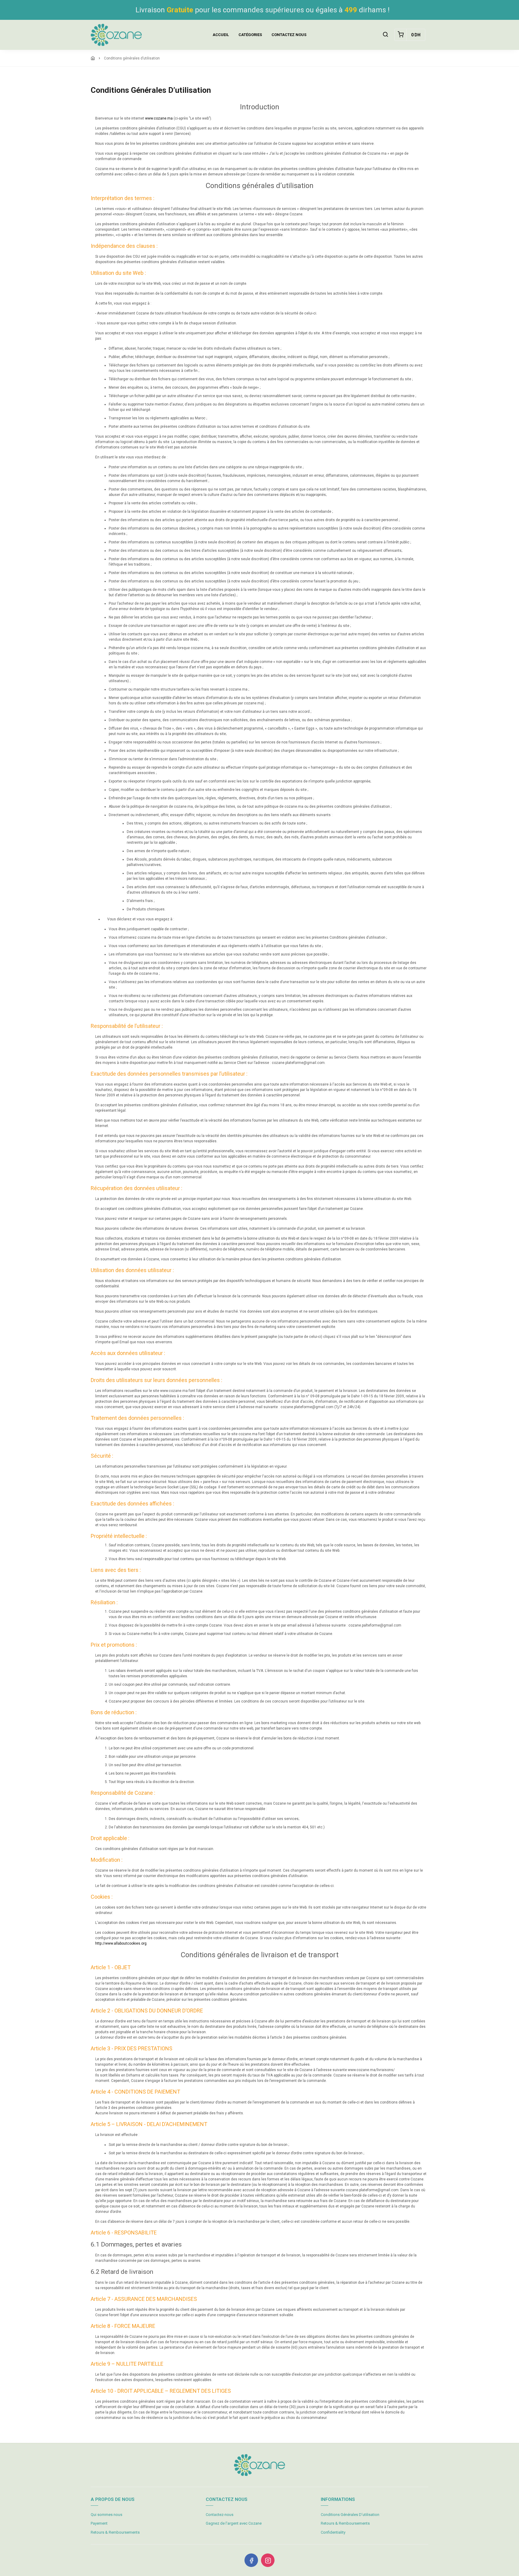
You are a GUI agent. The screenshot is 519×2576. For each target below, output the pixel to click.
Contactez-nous (220, 2515)
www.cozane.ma (159, 118)
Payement (99, 2523)
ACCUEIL (221, 35)
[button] (385, 35)
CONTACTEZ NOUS (289, 35)
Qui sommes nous (106, 2515)
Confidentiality (333, 2532)
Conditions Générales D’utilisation (350, 2515)
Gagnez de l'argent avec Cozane (234, 2523)
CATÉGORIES (250, 35)
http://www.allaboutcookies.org (121, 1943)
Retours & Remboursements (115, 2532)
